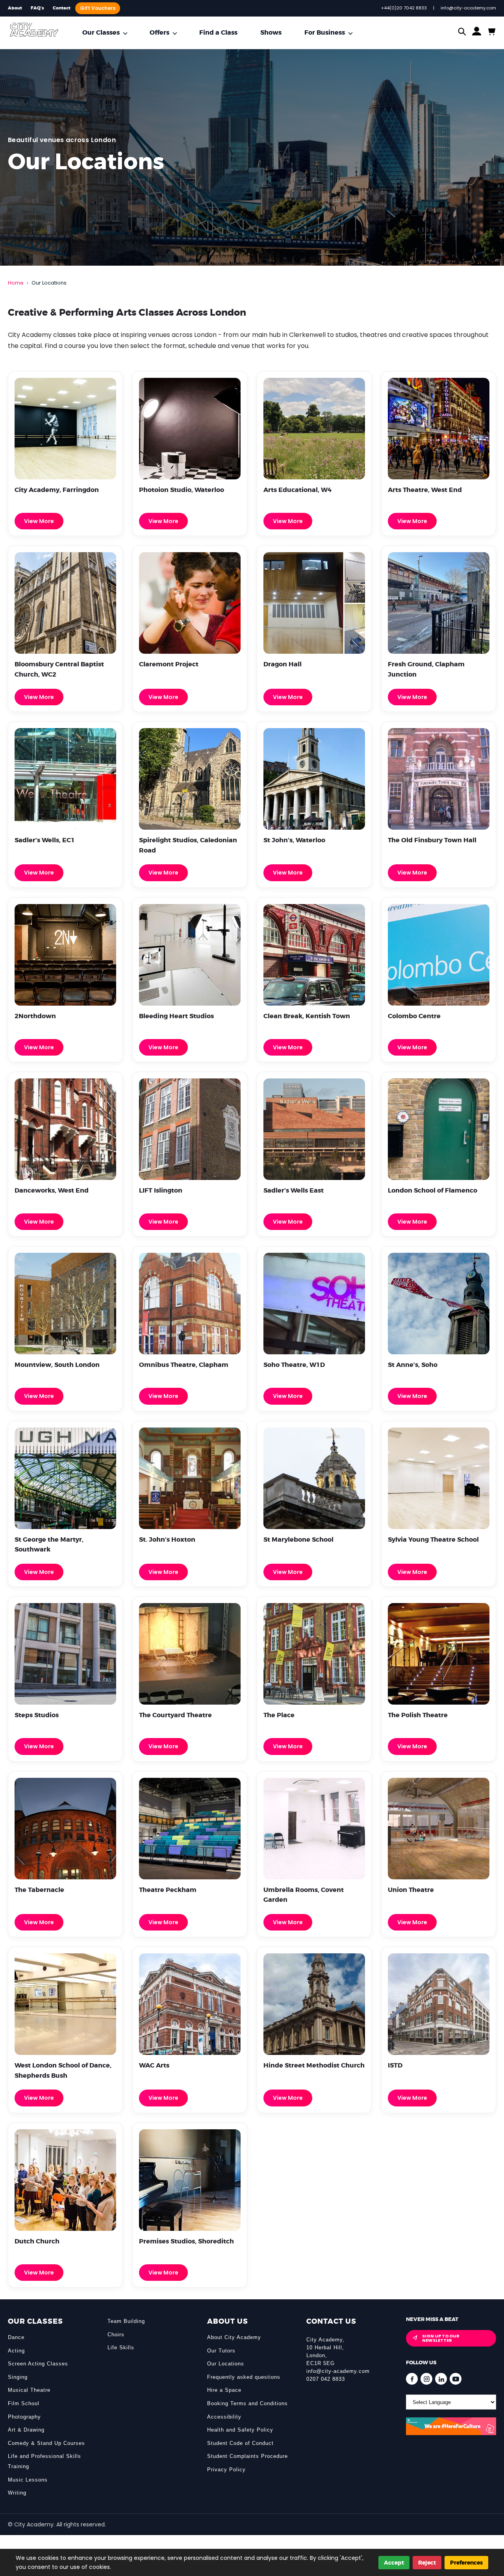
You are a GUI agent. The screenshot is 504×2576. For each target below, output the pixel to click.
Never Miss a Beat (432, 2319)
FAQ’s (37, 8)
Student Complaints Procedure (247, 2456)
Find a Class (218, 32)
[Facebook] (412, 2379)
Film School (24, 2403)
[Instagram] (426, 2379)
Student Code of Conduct (240, 2443)
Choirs (116, 2335)
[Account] (477, 33)
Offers (159, 32)
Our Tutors (221, 2351)
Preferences (466, 2563)
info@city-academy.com (338, 2371)
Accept (394, 2563)
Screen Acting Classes (38, 2364)
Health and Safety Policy (240, 2430)
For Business (325, 32)
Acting (16, 2351)
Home (16, 283)
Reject (427, 2563)
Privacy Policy (226, 2470)
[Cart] (491, 32)
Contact (62, 8)
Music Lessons (28, 2480)
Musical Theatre (29, 2390)
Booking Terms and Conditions (247, 2403)
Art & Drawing (26, 2430)
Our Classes (101, 32)
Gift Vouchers (98, 8)
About (15, 8)
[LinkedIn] (441, 2379)
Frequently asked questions (244, 2377)
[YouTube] (456, 2379)
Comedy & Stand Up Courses (46, 2443)
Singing (18, 2377)
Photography (24, 2417)
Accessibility (224, 2417)
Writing (17, 2493)
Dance (16, 2337)
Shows (271, 32)
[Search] (462, 32)
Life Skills (121, 2348)
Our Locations (226, 2364)
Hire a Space (224, 2390)
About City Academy (234, 2337)
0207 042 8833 (326, 2379)
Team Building (126, 2321)
